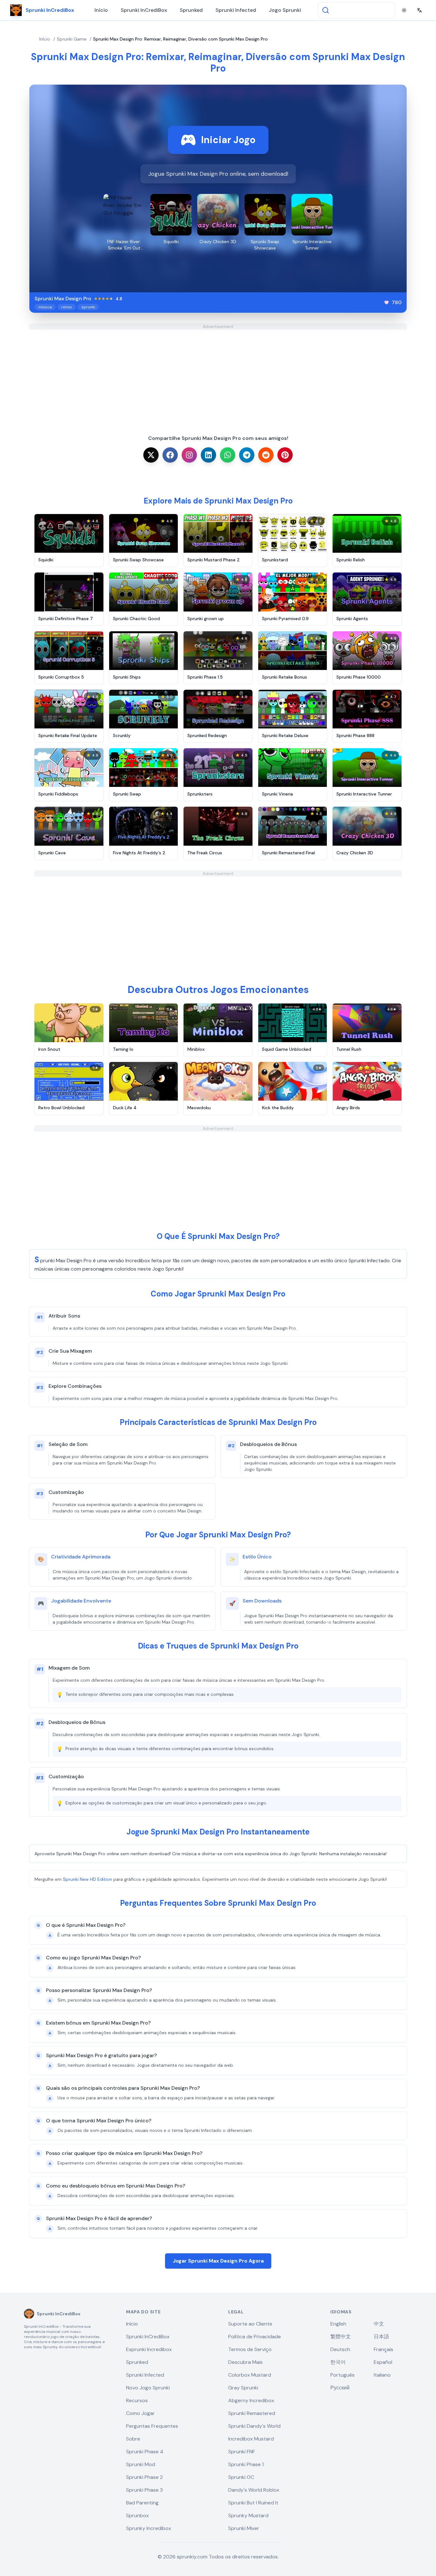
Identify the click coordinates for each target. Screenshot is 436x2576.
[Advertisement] (218, 374)
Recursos (137, 2400)
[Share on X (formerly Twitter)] (151, 455)
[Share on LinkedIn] (208, 455)
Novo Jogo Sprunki (148, 2388)
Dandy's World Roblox (254, 2490)
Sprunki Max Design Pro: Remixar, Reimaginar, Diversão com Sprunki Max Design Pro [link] (180, 39)
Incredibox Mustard (251, 2439)
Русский (340, 2388)
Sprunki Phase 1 (246, 2464)
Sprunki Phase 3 (144, 2490)
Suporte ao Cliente (250, 2324)
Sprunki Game (72, 39)
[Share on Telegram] (247, 455)
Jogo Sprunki (285, 10)
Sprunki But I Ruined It (253, 2503)
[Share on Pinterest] (285, 455)
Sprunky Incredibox (149, 2528)
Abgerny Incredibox (251, 2400)
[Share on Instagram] (189, 455)
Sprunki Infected (236, 10)
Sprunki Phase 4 (145, 2452)
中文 (379, 2324)
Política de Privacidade (255, 2337)
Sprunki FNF (242, 2452)
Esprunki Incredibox (149, 2349)
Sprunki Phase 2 (144, 2477)
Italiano (382, 2375)
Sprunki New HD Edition (87, 1879)
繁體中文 (341, 2337)
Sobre (133, 2439)
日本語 (381, 2337)
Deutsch (340, 2349)
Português (342, 2375)
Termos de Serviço (250, 2349)
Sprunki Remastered (252, 2413)
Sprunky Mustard (248, 2515)
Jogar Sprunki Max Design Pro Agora (218, 2261)
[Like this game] (387, 303)
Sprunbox (137, 2515)
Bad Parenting (142, 2503)
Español (383, 2362)
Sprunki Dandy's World (254, 2426)
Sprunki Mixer (244, 2528)
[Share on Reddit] (266, 455)
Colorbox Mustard (250, 2375)
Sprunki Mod (141, 2464)
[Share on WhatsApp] (228, 455)
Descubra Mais (245, 2362)
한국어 (338, 2362)
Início (101, 10)
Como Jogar (140, 2413)
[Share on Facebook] (170, 455)
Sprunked (191, 10)
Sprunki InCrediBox (144, 10)
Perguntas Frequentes (152, 2426)
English (338, 2324)
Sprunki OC (241, 2477)
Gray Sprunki (243, 2388)
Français (383, 2349)
